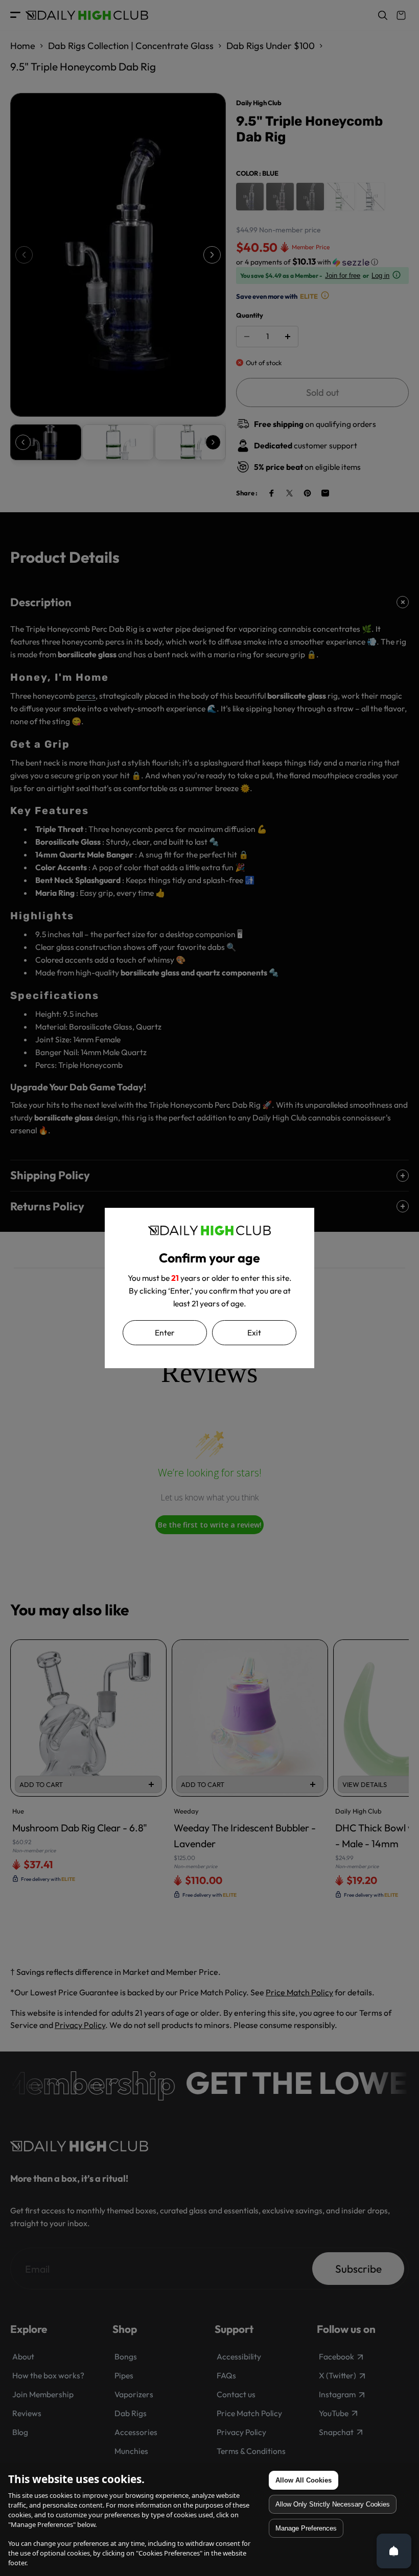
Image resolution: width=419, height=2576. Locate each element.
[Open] (394, 2551)
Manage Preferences (306, 2528)
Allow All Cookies (304, 2480)
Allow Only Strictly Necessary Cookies (333, 2504)
